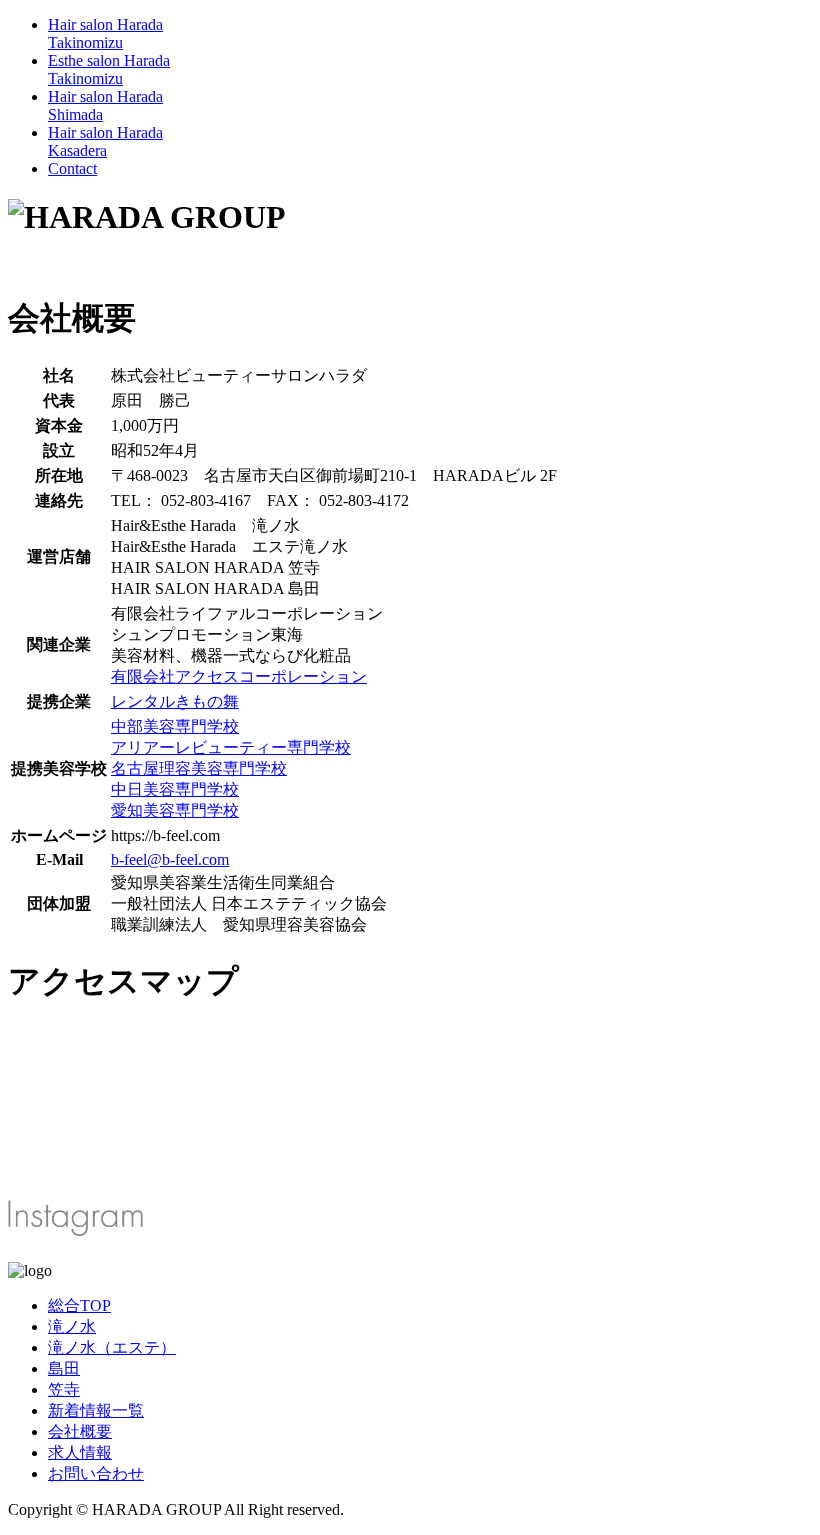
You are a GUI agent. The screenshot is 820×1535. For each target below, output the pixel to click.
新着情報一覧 (96, 1410)
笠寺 (64, 1389)
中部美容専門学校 (175, 726)
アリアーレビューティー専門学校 (231, 747)
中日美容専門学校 (175, 789)
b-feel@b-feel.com (170, 859)
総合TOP (79, 1305)
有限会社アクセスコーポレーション (239, 676)
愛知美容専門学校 (175, 810)
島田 (64, 1368)
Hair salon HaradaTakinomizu (105, 33)
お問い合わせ (96, 1473)
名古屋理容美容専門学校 (199, 768)
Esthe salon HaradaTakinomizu (109, 69)
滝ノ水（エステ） (112, 1347)
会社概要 (80, 1431)
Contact (72, 168)
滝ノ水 (72, 1326)
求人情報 (80, 1452)
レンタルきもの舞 (175, 701)
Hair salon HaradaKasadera (105, 141)
